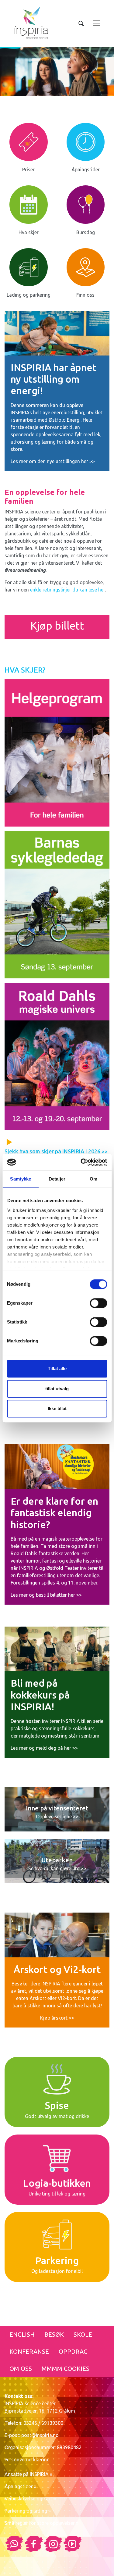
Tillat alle (57, 1368)
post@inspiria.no (40, 2435)
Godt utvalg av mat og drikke (57, 2116)
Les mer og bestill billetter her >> (46, 1595)
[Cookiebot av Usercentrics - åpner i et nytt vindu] (81, 1162)
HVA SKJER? (25, 670)
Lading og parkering (29, 295)
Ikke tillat (57, 1408)
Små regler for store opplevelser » (41, 2523)
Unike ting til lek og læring (57, 2194)
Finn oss (85, 295)
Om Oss (21, 2369)
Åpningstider (86, 170)
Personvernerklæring (27, 2460)
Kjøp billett (57, 626)
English (22, 2334)
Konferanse (29, 2351)
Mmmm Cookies (66, 2369)
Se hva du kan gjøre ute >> (57, 1868)
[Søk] (81, 23)
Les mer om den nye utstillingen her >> (53, 461)
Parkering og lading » (28, 2511)
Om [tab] (93, 1179)
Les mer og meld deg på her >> (44, 1748)
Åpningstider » (21, 2486)
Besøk (54, 2334)
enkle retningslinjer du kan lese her (67, 590)
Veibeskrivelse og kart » (30, 2499)
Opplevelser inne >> (57, 1817)
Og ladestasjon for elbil (57, 2271)
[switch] (98, 1303)
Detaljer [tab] (57, 1179)
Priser (28, 170)
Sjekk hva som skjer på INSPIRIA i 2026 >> (56, 1151)
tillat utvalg (57, 1389)
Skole (83, 2334)
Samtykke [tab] (21, 1179)
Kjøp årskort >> (57, 2018)
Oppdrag (73, 2351)
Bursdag (86, 232)
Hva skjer (29, 232)
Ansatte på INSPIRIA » (28, 2474)
